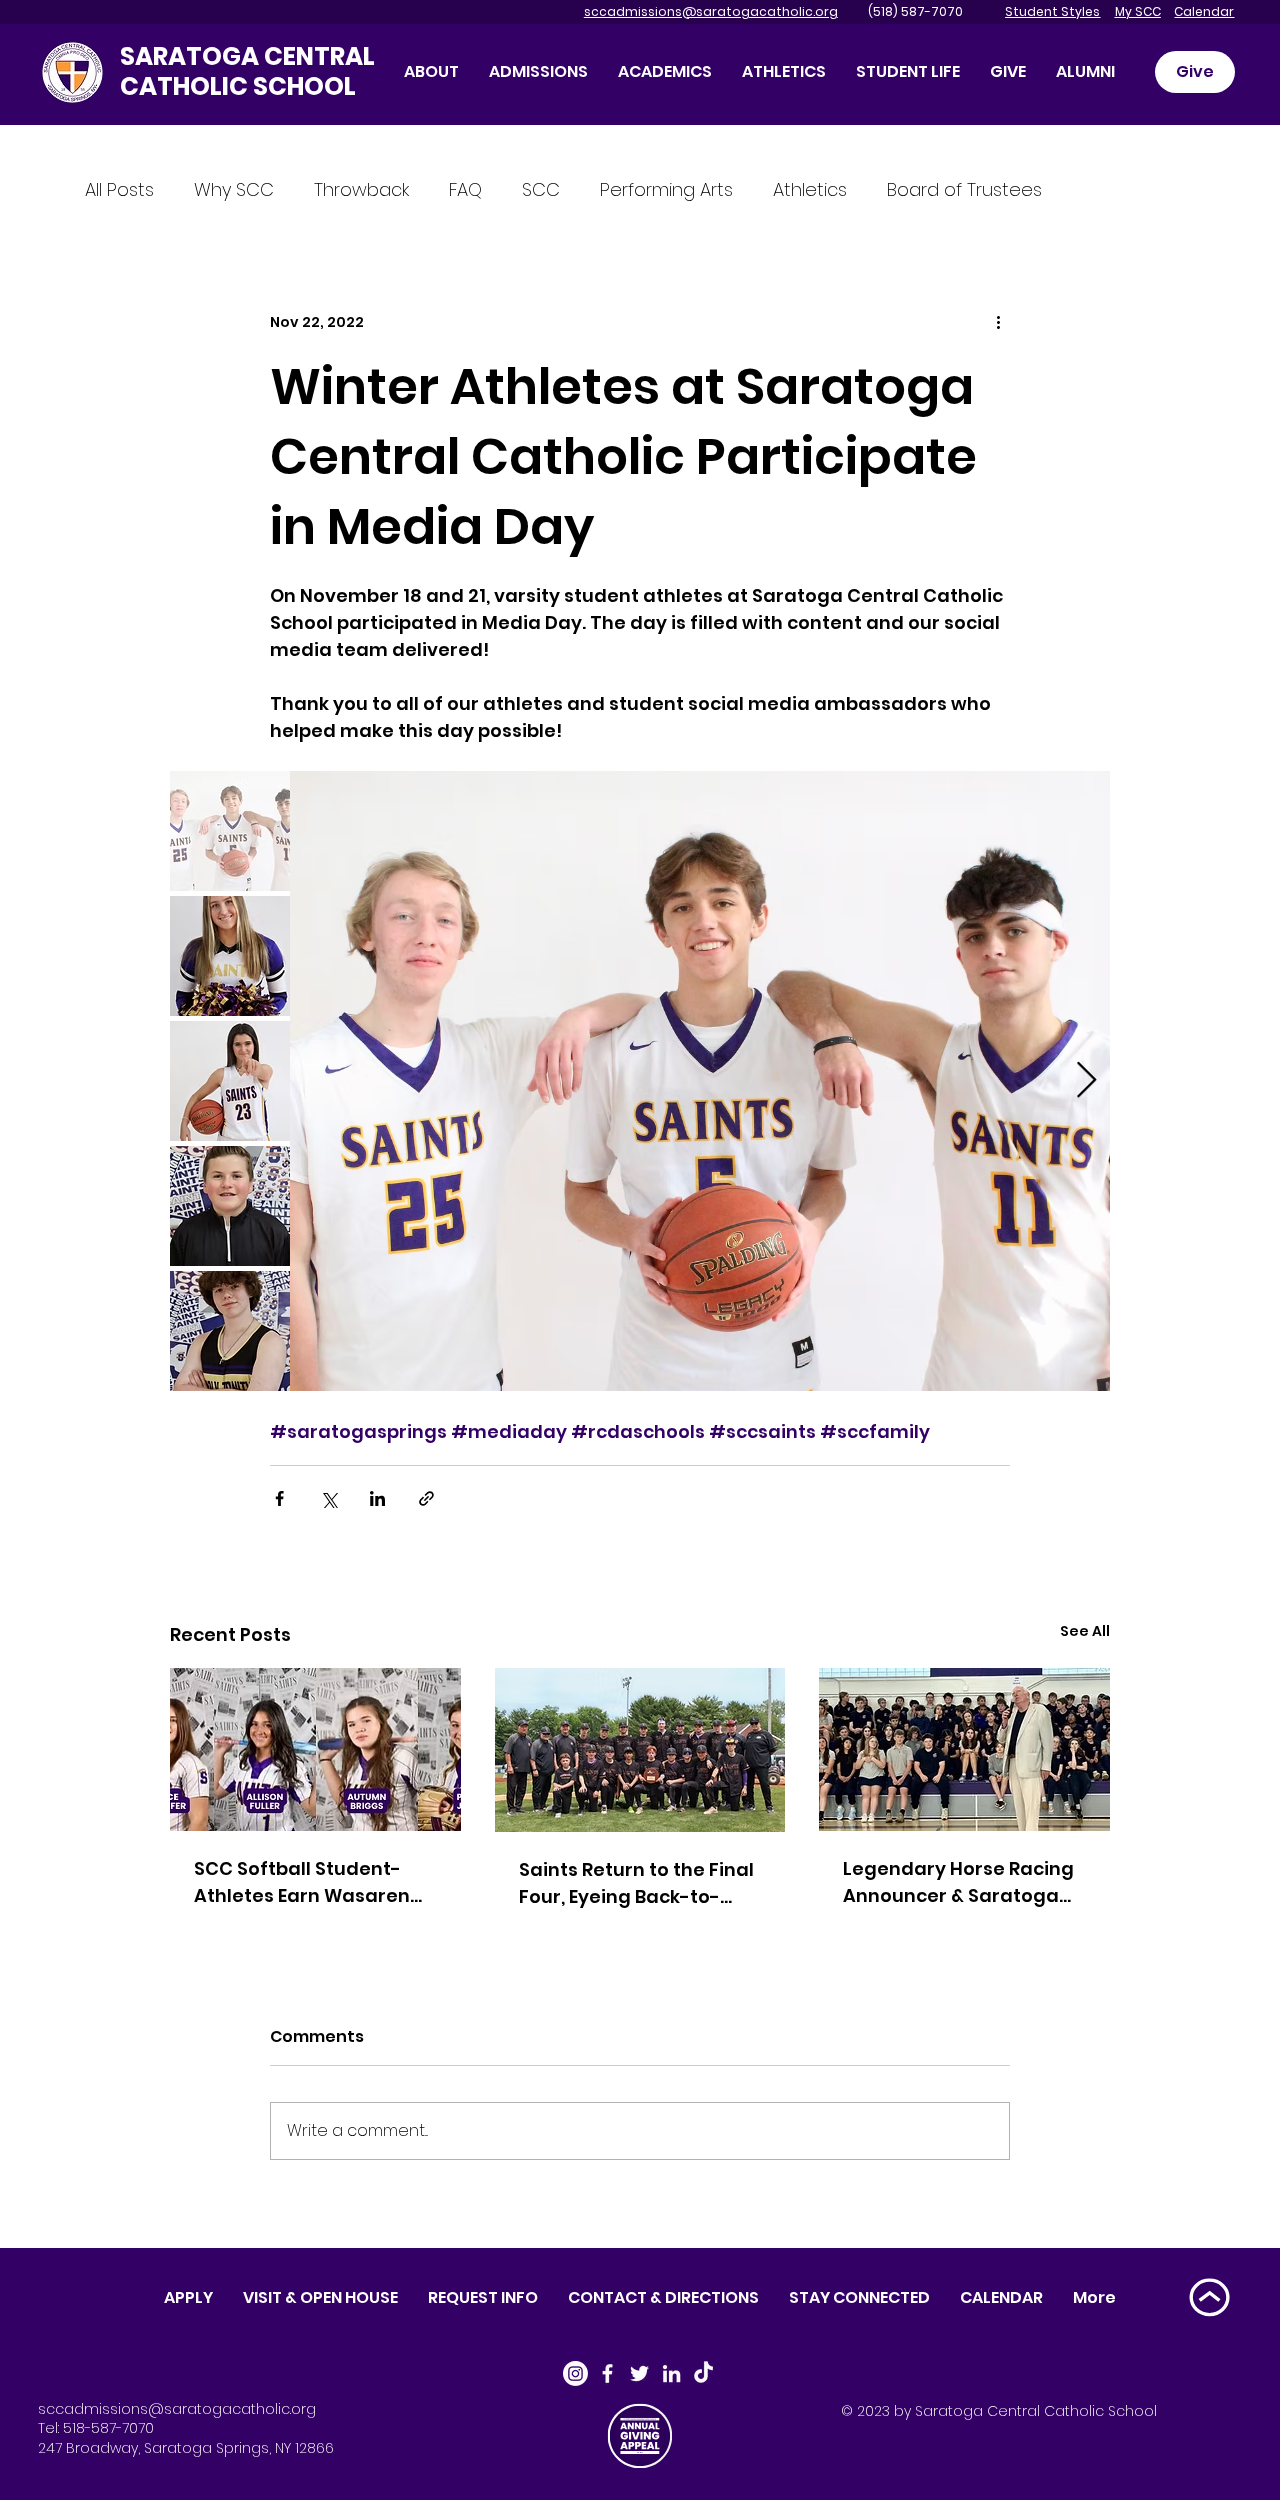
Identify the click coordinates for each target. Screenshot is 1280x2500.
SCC (541, 189)
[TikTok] (703, 2373)
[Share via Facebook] (279, 1498)
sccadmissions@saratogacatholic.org (711, 11)
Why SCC (234, 189)
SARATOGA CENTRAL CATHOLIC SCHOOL (247, 71)
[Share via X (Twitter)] (328, 1498)
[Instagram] (575, 2373)
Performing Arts (666, 189)
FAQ (465, 189)
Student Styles (1052, 11)
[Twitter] (639, 2373)
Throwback (361, 189)
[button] (1008, 71)
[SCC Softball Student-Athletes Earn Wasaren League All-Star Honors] (315, 1749)
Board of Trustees (964, 189)
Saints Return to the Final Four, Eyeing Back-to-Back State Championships (636, 1883)
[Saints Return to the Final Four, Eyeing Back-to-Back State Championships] (640, 1750)
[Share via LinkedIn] (377, 1498)
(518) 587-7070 (902, 11)
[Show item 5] (230, 1331)
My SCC (1138, 11)
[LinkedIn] (671, 2373)
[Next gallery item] (1086, 1081)
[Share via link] (426, 1498)
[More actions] (998, 322)
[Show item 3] (230, 1081)
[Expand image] (700, 1081)
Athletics (810, 189)
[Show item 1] (230, 831)
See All (1085, 1631)
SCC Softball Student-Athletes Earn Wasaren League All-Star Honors (303, 1882)
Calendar (1204, 11)
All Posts (119, 189)
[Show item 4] (230, 1206)
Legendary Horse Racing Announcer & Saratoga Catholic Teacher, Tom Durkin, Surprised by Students (958, 1882)
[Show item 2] (230, 956)
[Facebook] (607, 2373)
